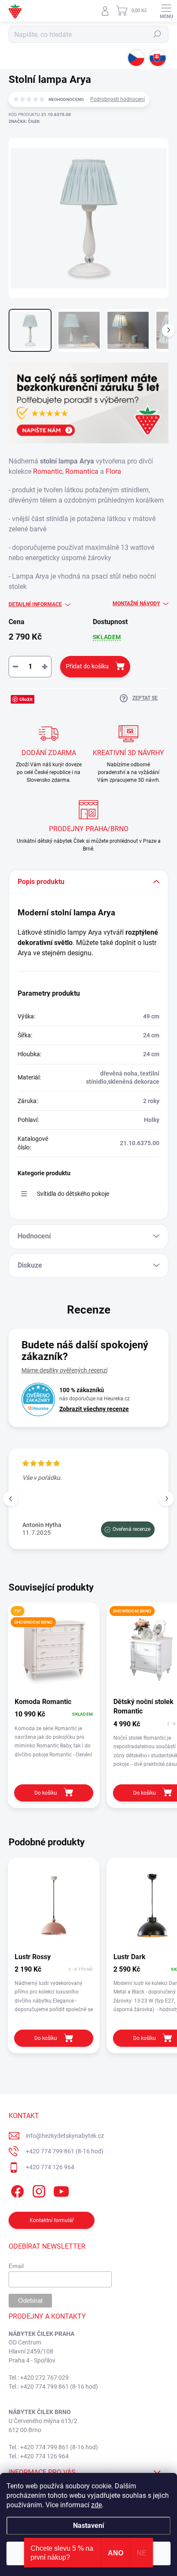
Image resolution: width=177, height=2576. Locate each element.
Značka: (24, 121)
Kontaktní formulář (52, 2220)
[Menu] (166, 11)
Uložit (26, 699)
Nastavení (88, 2526)
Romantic (48, 471)
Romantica (82, 471)
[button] (166, 1498)
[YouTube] (61, 2190)
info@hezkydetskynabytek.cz (65, 2136)
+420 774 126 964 (50, 2167)
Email (16, 2266)
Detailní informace (35, 604)
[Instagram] (38, 2190)
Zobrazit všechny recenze (94, 1409)
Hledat (157, 34)
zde (96, 2505)
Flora (113, 471)
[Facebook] (16, 2190)
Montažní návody (136, 604)
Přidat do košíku (87, 666)
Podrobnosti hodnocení (117, 99)
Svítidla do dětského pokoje (73, 1194)
